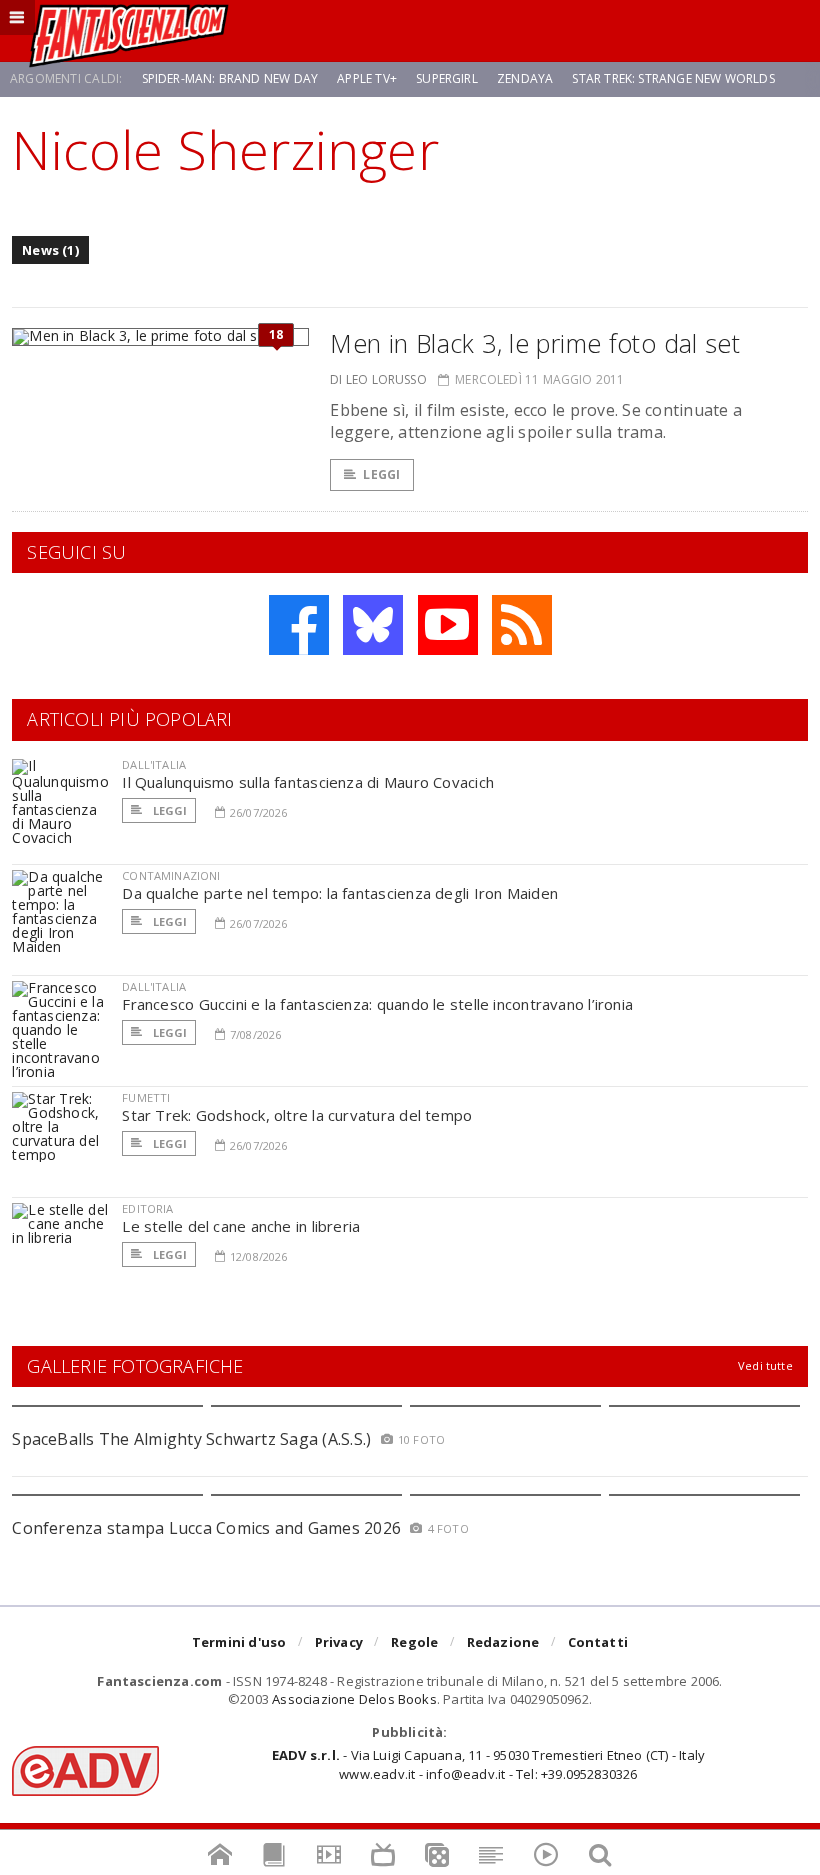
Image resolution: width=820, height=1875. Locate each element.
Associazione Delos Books (354, 1699)
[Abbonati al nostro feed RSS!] (522, 625)
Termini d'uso (239, 1642)
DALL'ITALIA (154, 764)
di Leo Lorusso (378, 379)
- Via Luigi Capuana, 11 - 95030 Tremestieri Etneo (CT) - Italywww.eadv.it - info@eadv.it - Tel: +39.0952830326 (488, 1764)
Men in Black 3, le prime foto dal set (535, 343)
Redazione (503, 1642)
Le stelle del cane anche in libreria (241, 1226)
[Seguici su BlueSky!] (373, 625)
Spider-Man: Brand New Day (230, 78)
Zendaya (525, 78)
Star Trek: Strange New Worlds (673, 78)
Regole (414, 1642)
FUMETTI (146, 1097)
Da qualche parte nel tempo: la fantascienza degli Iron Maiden (340, 893)
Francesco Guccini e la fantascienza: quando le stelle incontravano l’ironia (377, 1004)
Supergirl (447, 78)
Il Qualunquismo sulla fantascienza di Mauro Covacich (308, 782)
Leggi (381, 474)
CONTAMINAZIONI (171, 875)
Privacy (339, 1642)
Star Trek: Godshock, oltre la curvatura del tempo (297, 1115)
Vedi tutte (765, 1365)
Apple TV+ (367, 78)
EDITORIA (147, 1208)
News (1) (50, 250)
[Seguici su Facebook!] (299, 625)
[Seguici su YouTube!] (448, 625)
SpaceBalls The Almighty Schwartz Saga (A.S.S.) (191, 1439)
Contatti (598, 1642)
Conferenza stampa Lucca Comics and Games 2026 (206, 1528)
